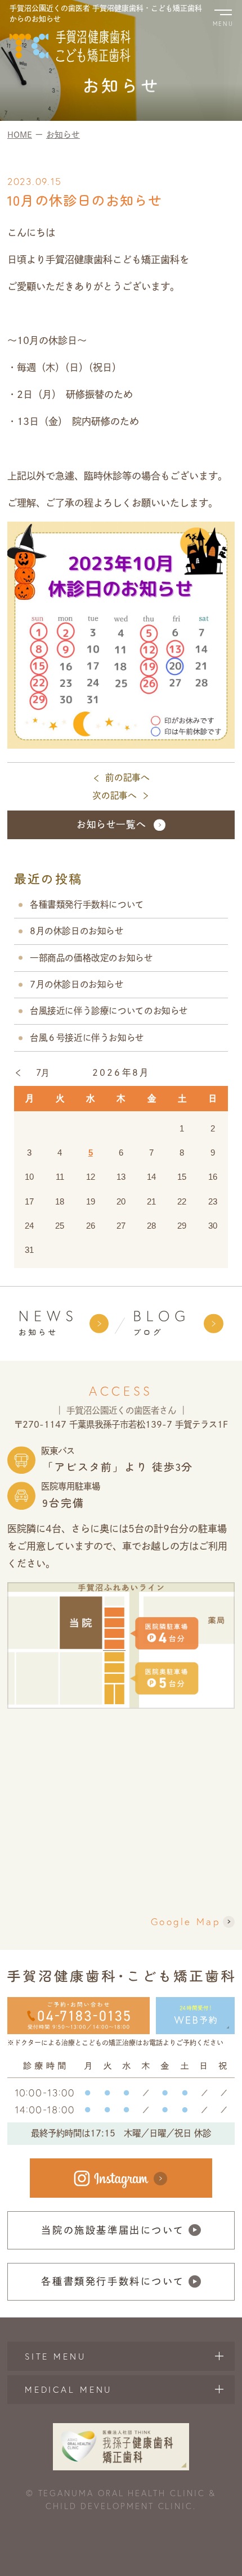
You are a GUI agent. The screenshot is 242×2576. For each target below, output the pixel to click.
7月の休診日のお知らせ (77, 984)
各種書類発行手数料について (87, 904)
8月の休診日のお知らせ (77, 931)
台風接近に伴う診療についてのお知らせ (109, 1011)
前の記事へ (127, 777)
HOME (20, 135)
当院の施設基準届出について (113, 2230)
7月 (43, 1073)
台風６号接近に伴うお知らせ (87, 1038)
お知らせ (63, 135)
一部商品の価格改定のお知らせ (91, 958)
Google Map (185, 1921)
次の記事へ (115, 795)
